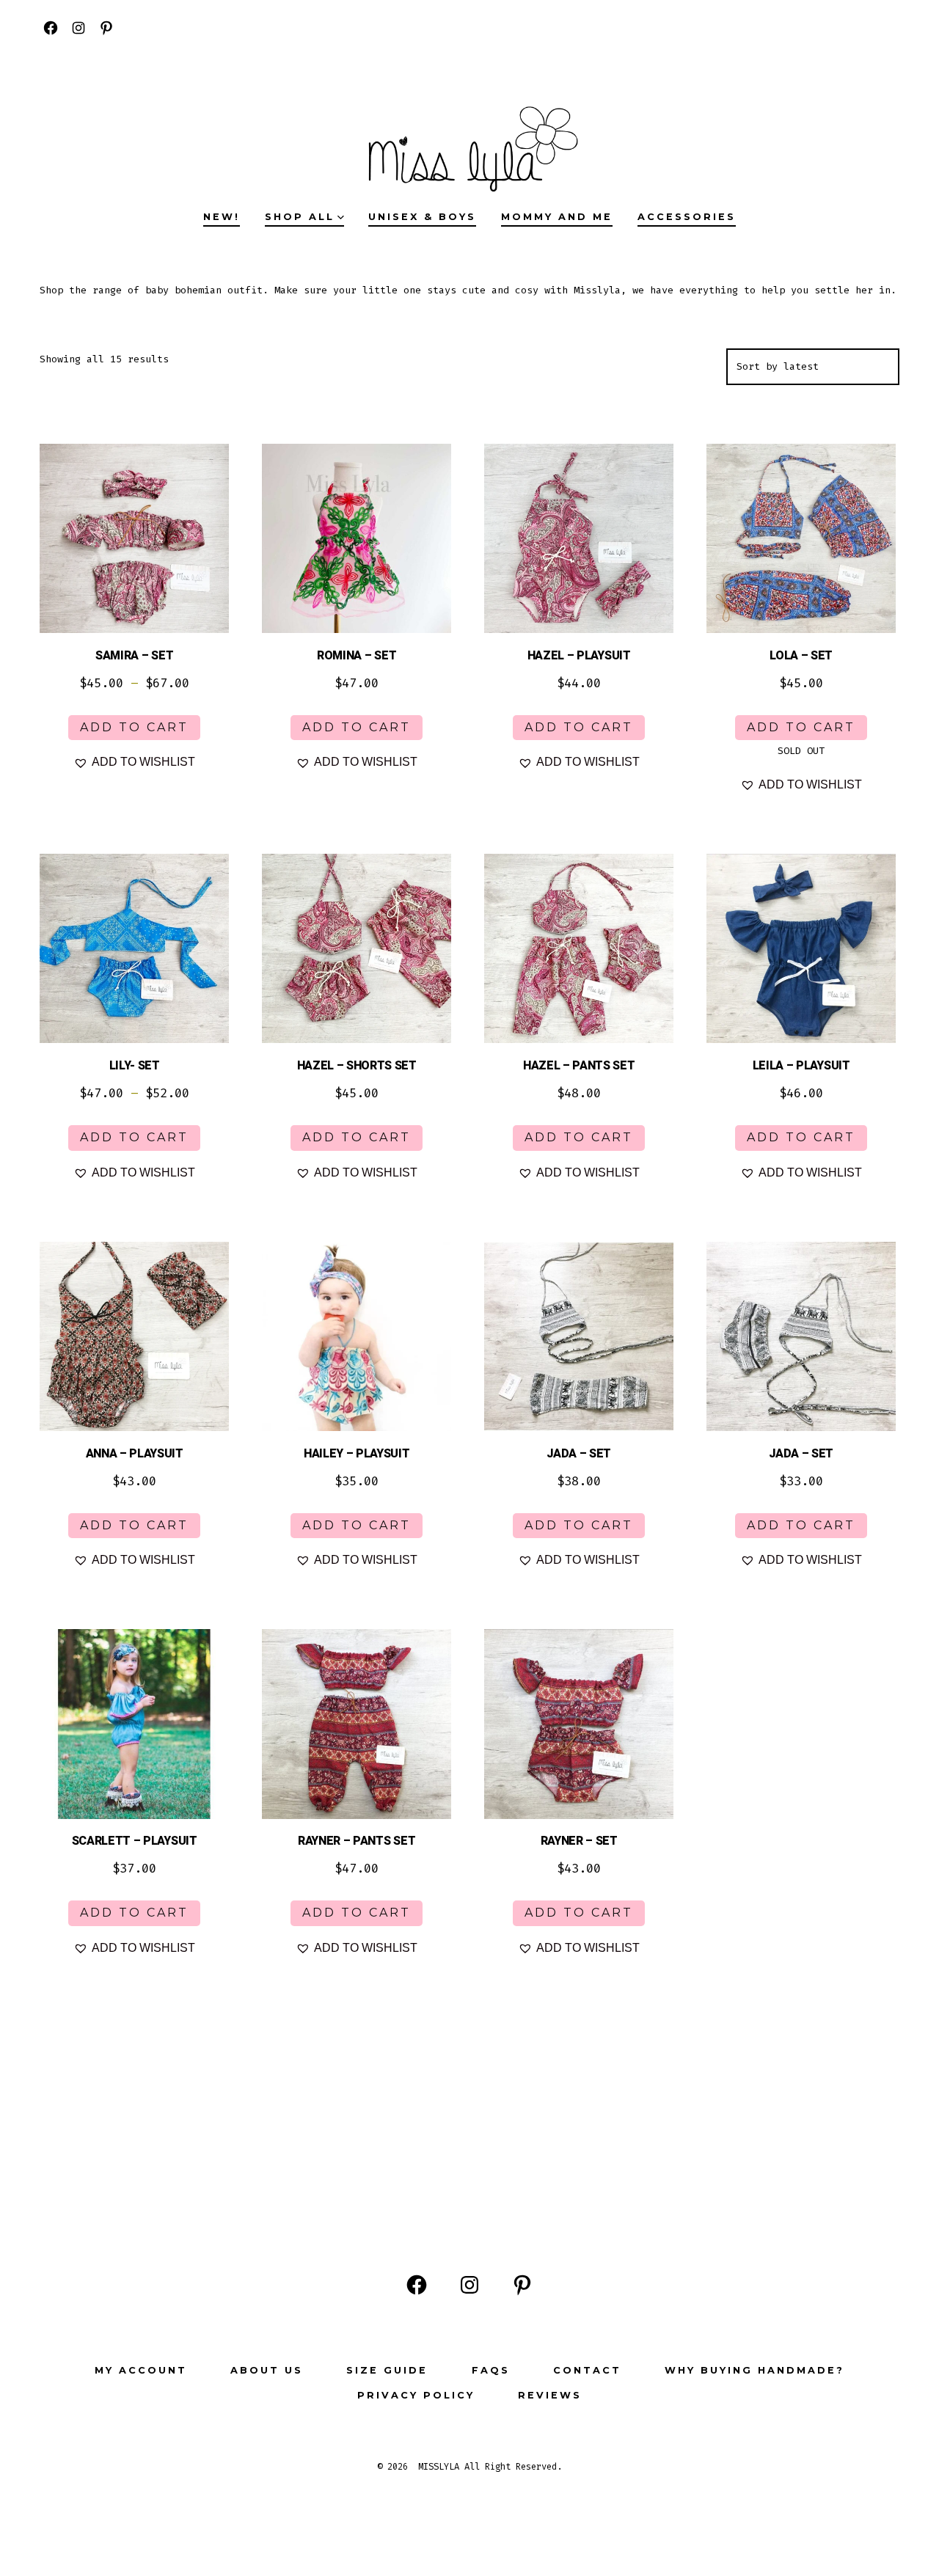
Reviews (550, 2395)
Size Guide (387, 2370)
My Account (141, 2370)
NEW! (222, 217)
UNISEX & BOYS (422, 217)
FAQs (491, 2370)
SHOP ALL (300, 217)
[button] (134, 762)
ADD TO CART (134, 727)
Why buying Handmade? (755, 2370)
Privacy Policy (416, 2395)
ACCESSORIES (687, 217)
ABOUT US (267, 2370)
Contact (587, 2370)
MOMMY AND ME (557, 217)
